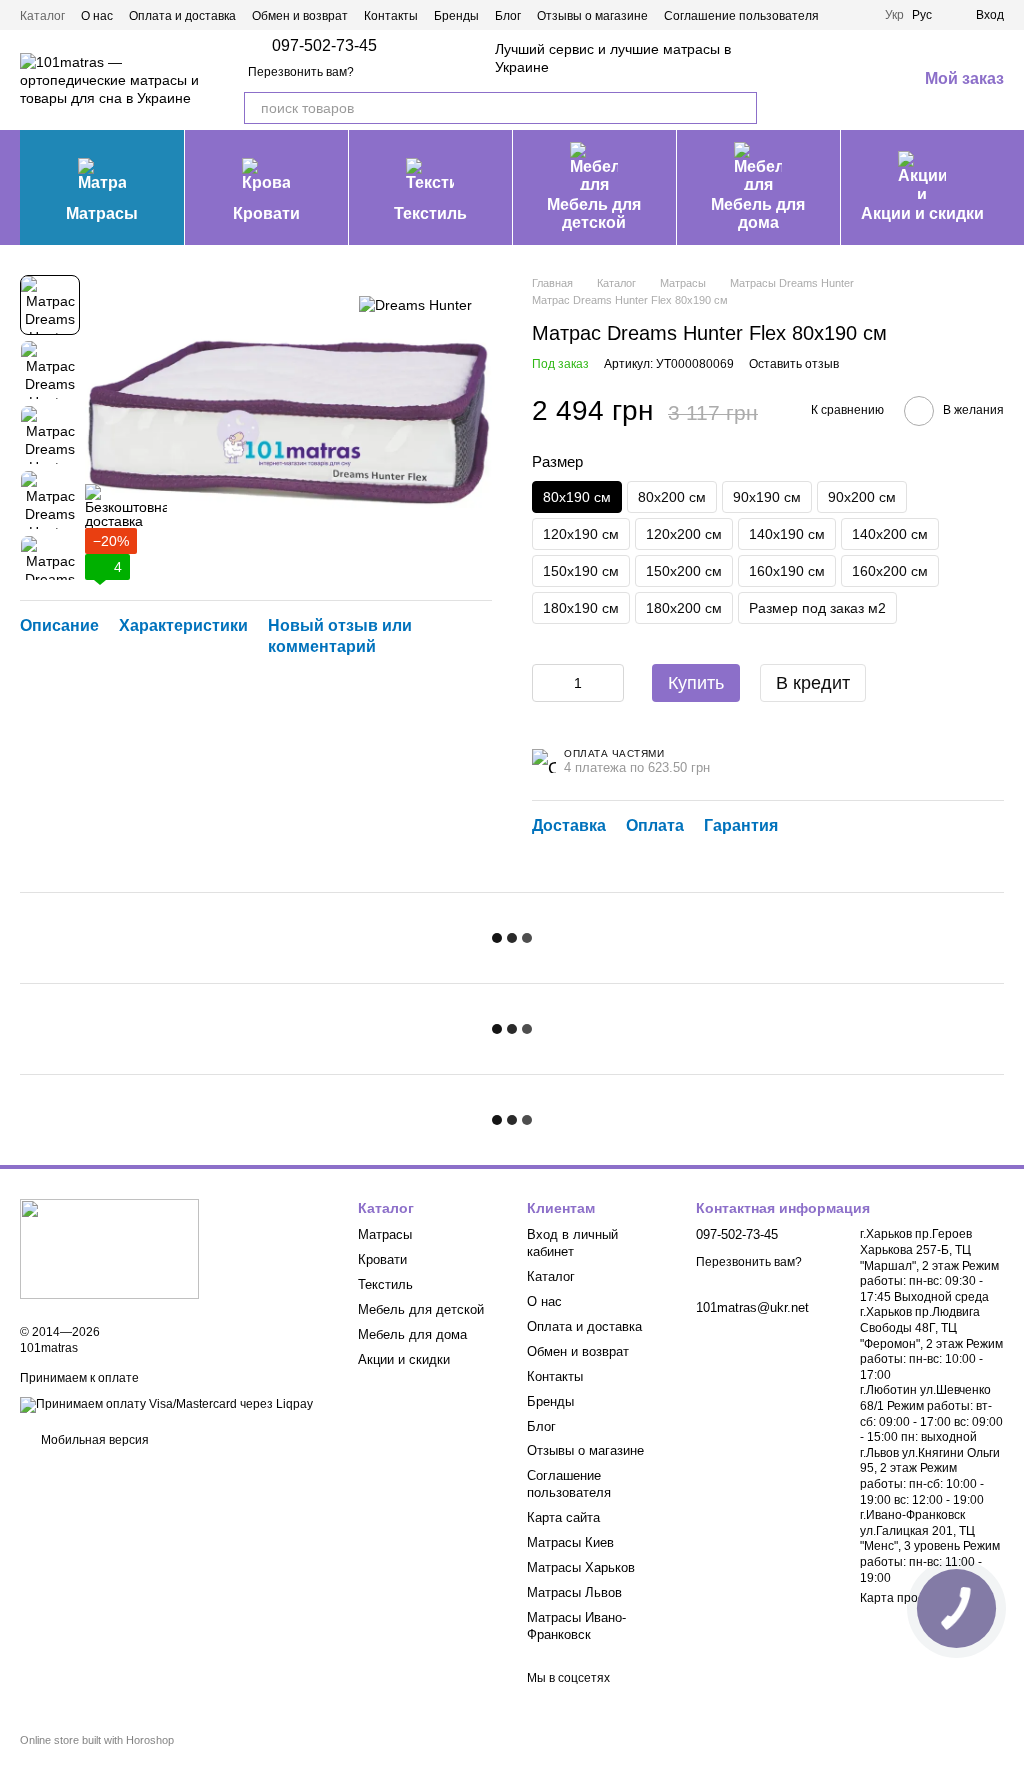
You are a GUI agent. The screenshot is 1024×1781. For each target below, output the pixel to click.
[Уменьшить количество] (547, 683)
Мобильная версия (93, 1440)
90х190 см (767, 497)
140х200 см (890, 534)
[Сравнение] (797, 80)
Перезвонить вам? (301, 72)
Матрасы (102, 213)
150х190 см (581, 571)
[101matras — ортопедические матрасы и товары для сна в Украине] (109, 1248)
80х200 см (672, 497)
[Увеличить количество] (609, 683)
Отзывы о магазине (592, 16)
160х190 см (787, 571)
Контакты (391, 16)
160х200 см (890, 571)
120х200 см (684, 534)
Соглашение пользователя (741, 16)
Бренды (456, 16)
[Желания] (849, 80)
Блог (508, 16)
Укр (894, 15)
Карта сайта (563, 1517)
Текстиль (430, 213)
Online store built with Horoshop (97, 1740)
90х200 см (862, 497)
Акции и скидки (922, 213)
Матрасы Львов (574, 1592)
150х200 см (684, 571)
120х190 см (581, 534)
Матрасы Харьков (581, 1567)
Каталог (42, 16)
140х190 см (787, 534)
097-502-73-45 (324, 46)
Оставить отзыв (794, 364)
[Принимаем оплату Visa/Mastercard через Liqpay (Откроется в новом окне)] (166, 1404)
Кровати (266, 213)
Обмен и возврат (300, 16)
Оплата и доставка (182, 16)
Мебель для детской (594, 213)
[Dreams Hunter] (415, 304)
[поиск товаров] (741, 108)
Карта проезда (902, 1598)
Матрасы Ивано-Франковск (576, 1626)
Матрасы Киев (570, 1542)
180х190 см (581, 608)
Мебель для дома (758, 213)
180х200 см (684, 608)
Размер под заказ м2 (817, 608)
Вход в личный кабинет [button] (572, 1243)
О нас (97, 16)
